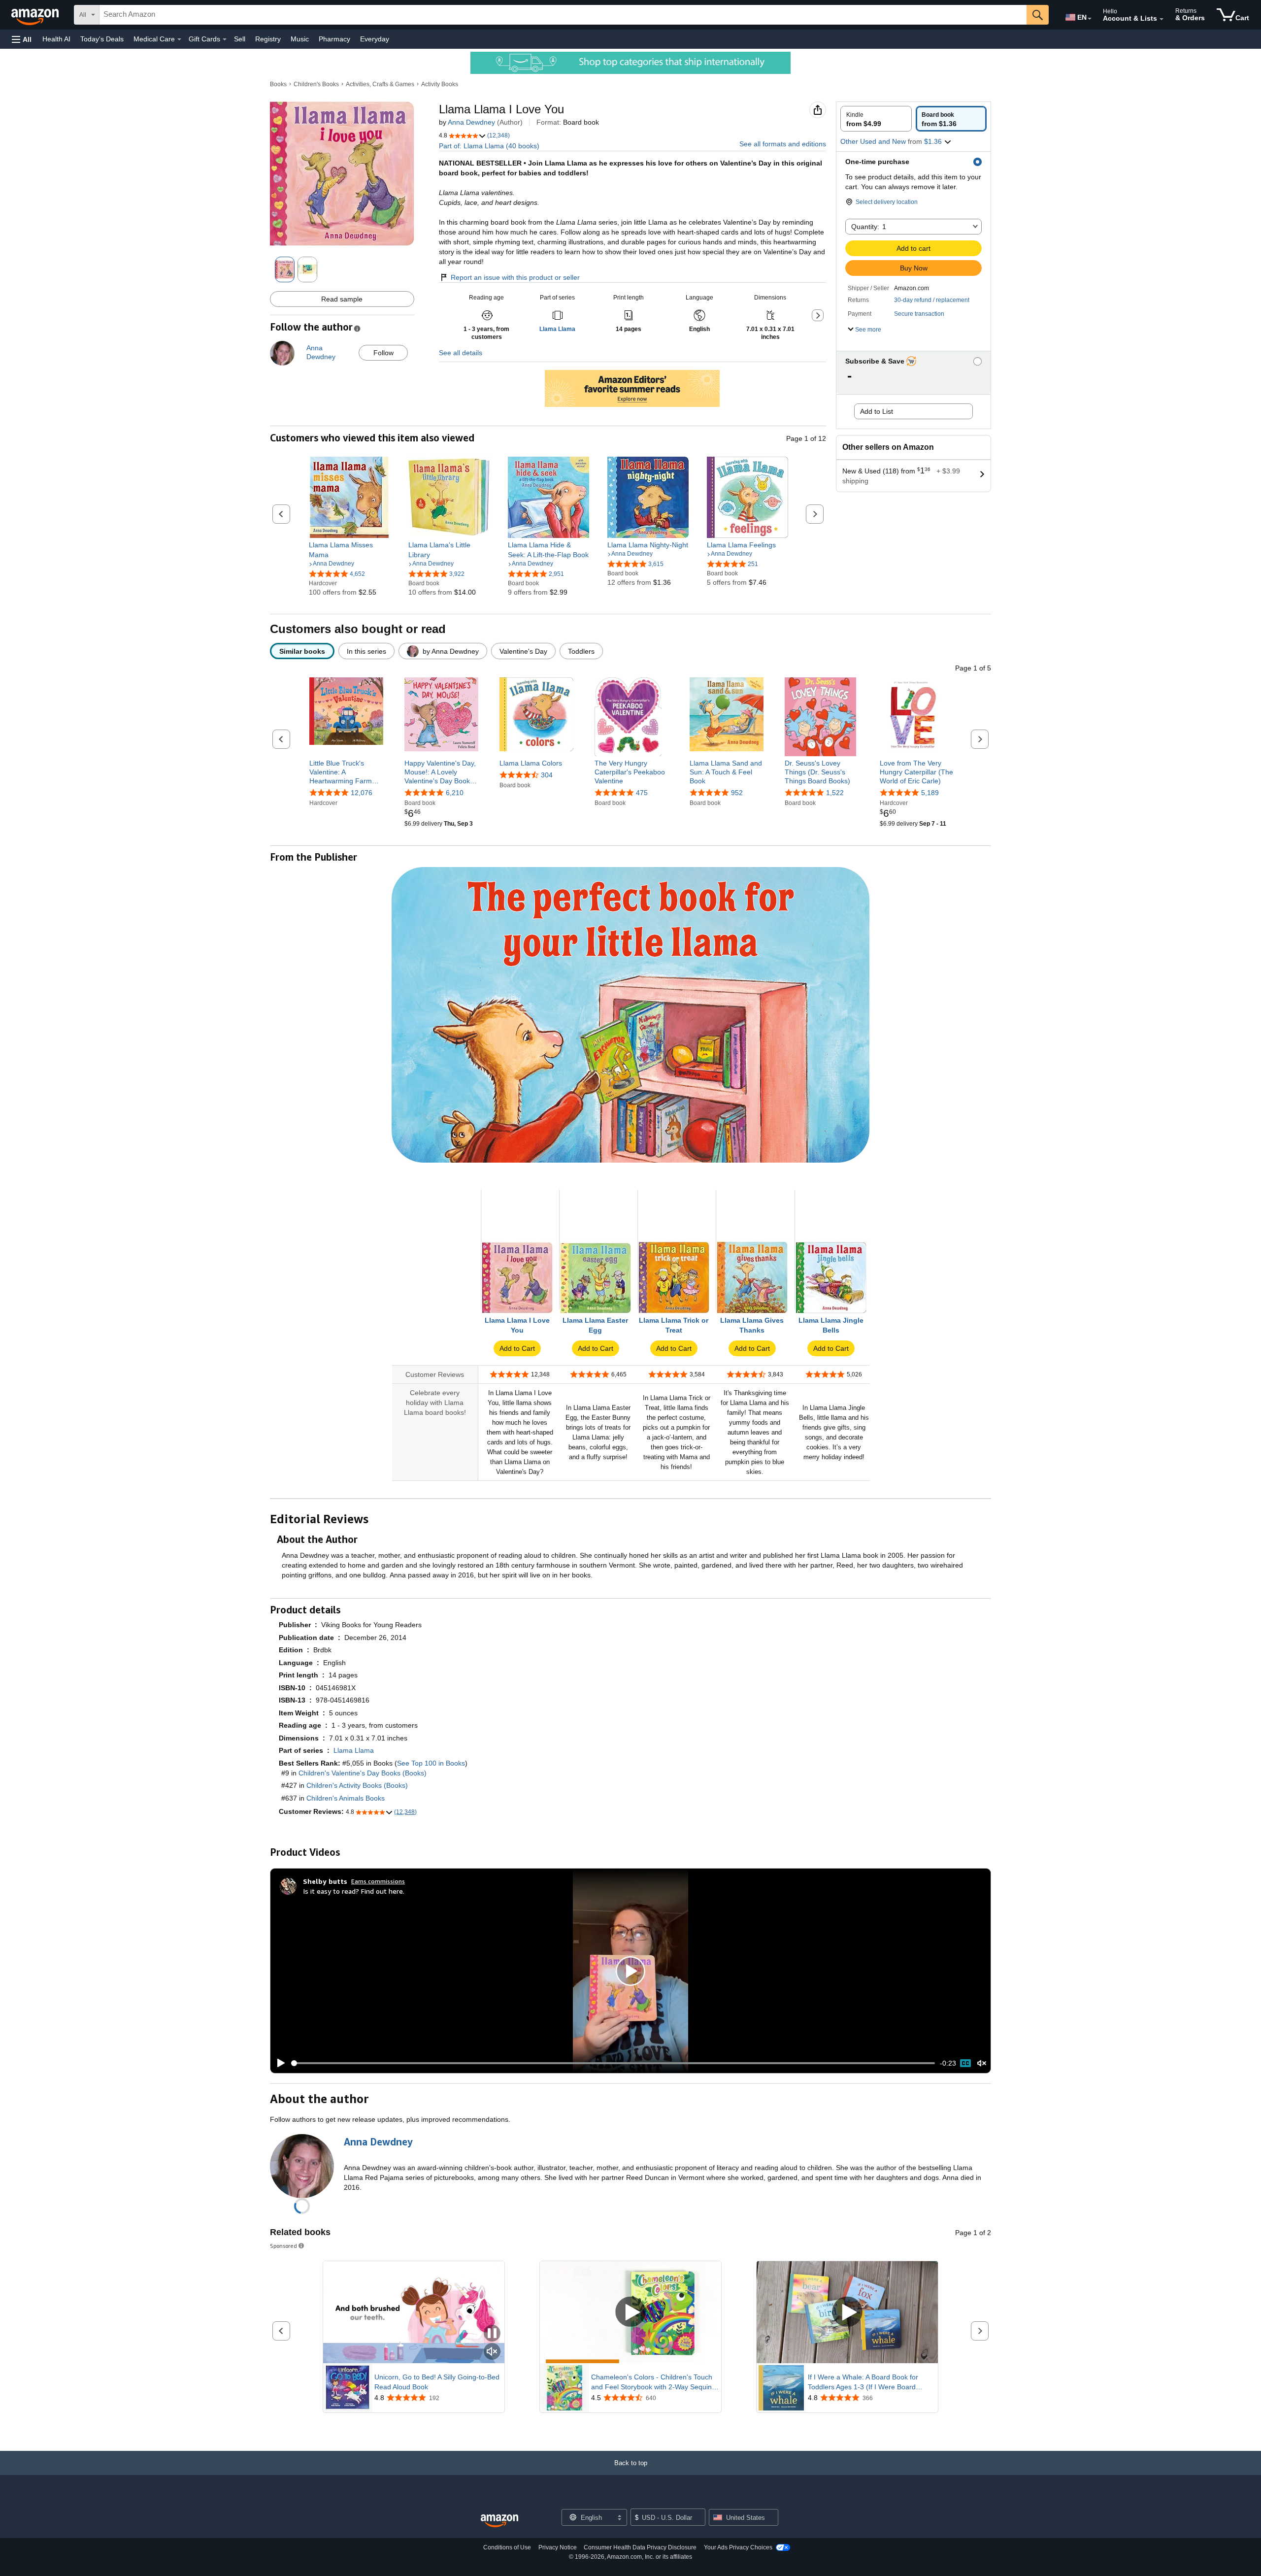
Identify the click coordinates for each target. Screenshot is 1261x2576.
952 (737, 793)
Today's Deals (102, 39)
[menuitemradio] (965, 2063)
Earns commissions (378, 1881)
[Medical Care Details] (179, 39)
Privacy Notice (558, 2547)
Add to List (877, 411)
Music (300, 39)
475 (642, 793)
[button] (22, 39)
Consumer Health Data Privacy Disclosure (640, 2547)
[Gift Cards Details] (225, 39)
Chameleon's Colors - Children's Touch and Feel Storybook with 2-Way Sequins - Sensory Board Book (653, 2382)
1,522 (835, 793)
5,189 (930, 793)
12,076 (362, 793)
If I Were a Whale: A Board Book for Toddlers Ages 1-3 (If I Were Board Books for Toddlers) (863, 2382)
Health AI (56, 39)
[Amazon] (36, 15)
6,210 (455, 793)
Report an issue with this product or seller (515, 277)
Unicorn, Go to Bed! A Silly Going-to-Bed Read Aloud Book (437, 2382)
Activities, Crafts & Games (380, 84)
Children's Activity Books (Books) (357, 1785)
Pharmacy (334, 39)
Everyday (375, 39)
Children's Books (316, 84)
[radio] (876, 119)
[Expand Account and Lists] (1161, 19)
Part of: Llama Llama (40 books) (489, 146)
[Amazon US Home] (499, 2521)
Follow (383, 353)
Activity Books (440, 84)
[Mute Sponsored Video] (492, 2352)
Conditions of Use (507, 2547)
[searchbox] (563, 15)
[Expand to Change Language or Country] (1090, 19)
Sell (240, 39)
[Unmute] (982, 2063)
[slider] (613, 2063)
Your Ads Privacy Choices (738, 2547)
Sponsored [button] (283, 2246)
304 (547, 775)
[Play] (278, 2063)
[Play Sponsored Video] (630, 2312)
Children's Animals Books (346, 1798)
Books (278, 84)
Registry (268, 39)
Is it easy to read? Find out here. (354, 1891)
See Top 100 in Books (431, 1763)
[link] (349, 550)
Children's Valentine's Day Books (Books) (363, 1773)
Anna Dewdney (471, 122)
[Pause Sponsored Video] (492, 2334)
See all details (461, 353)
